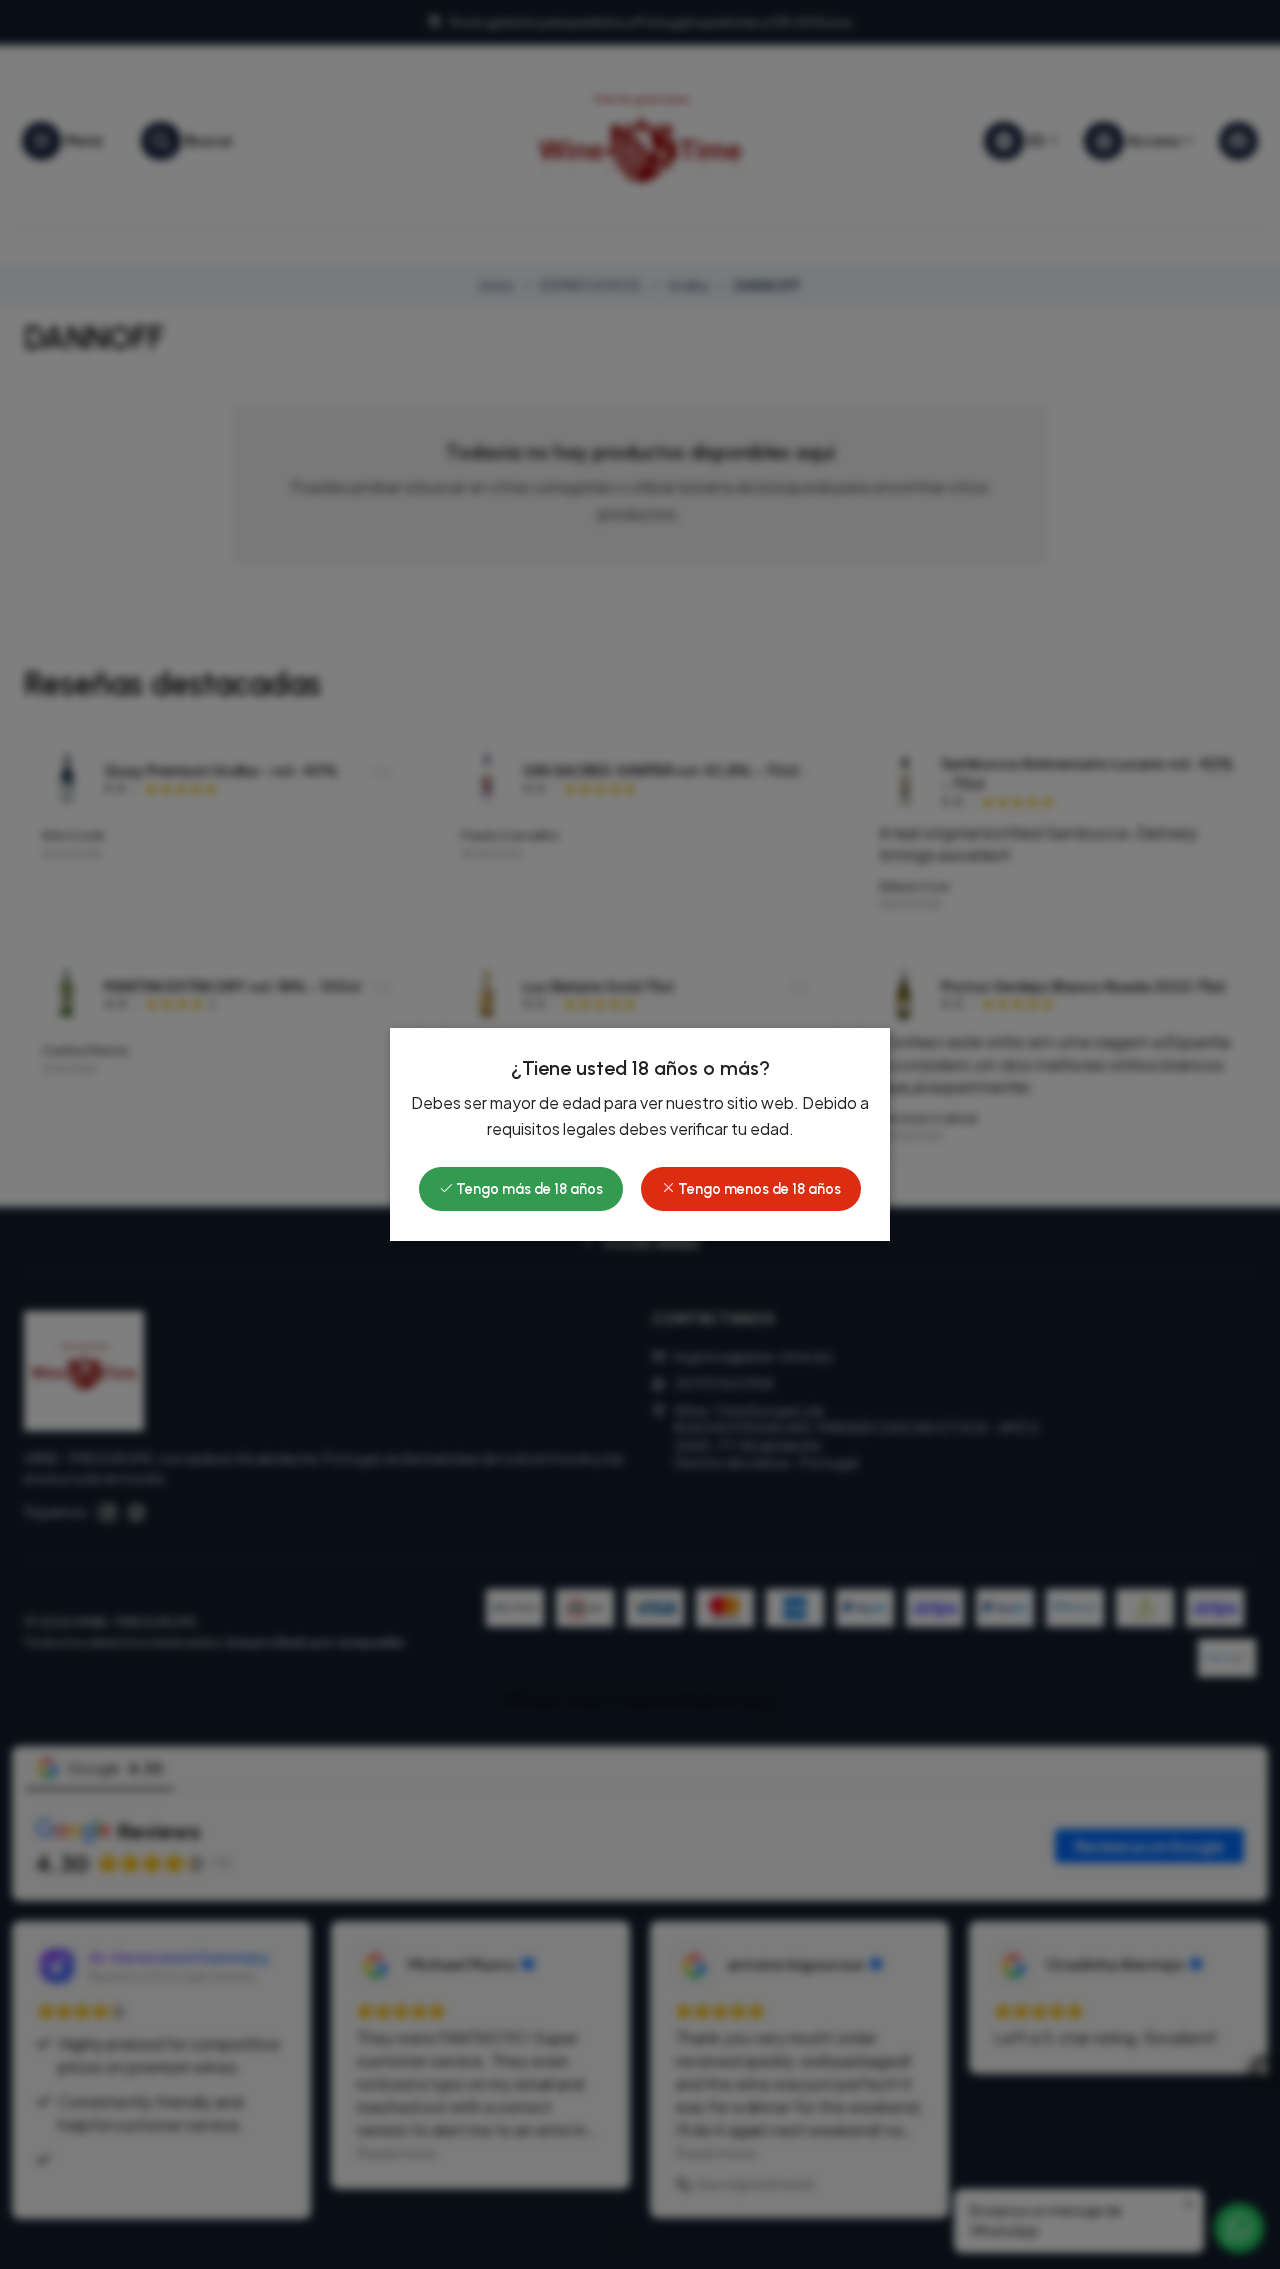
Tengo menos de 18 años (758, 1189)
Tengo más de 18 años (528, 1189)
